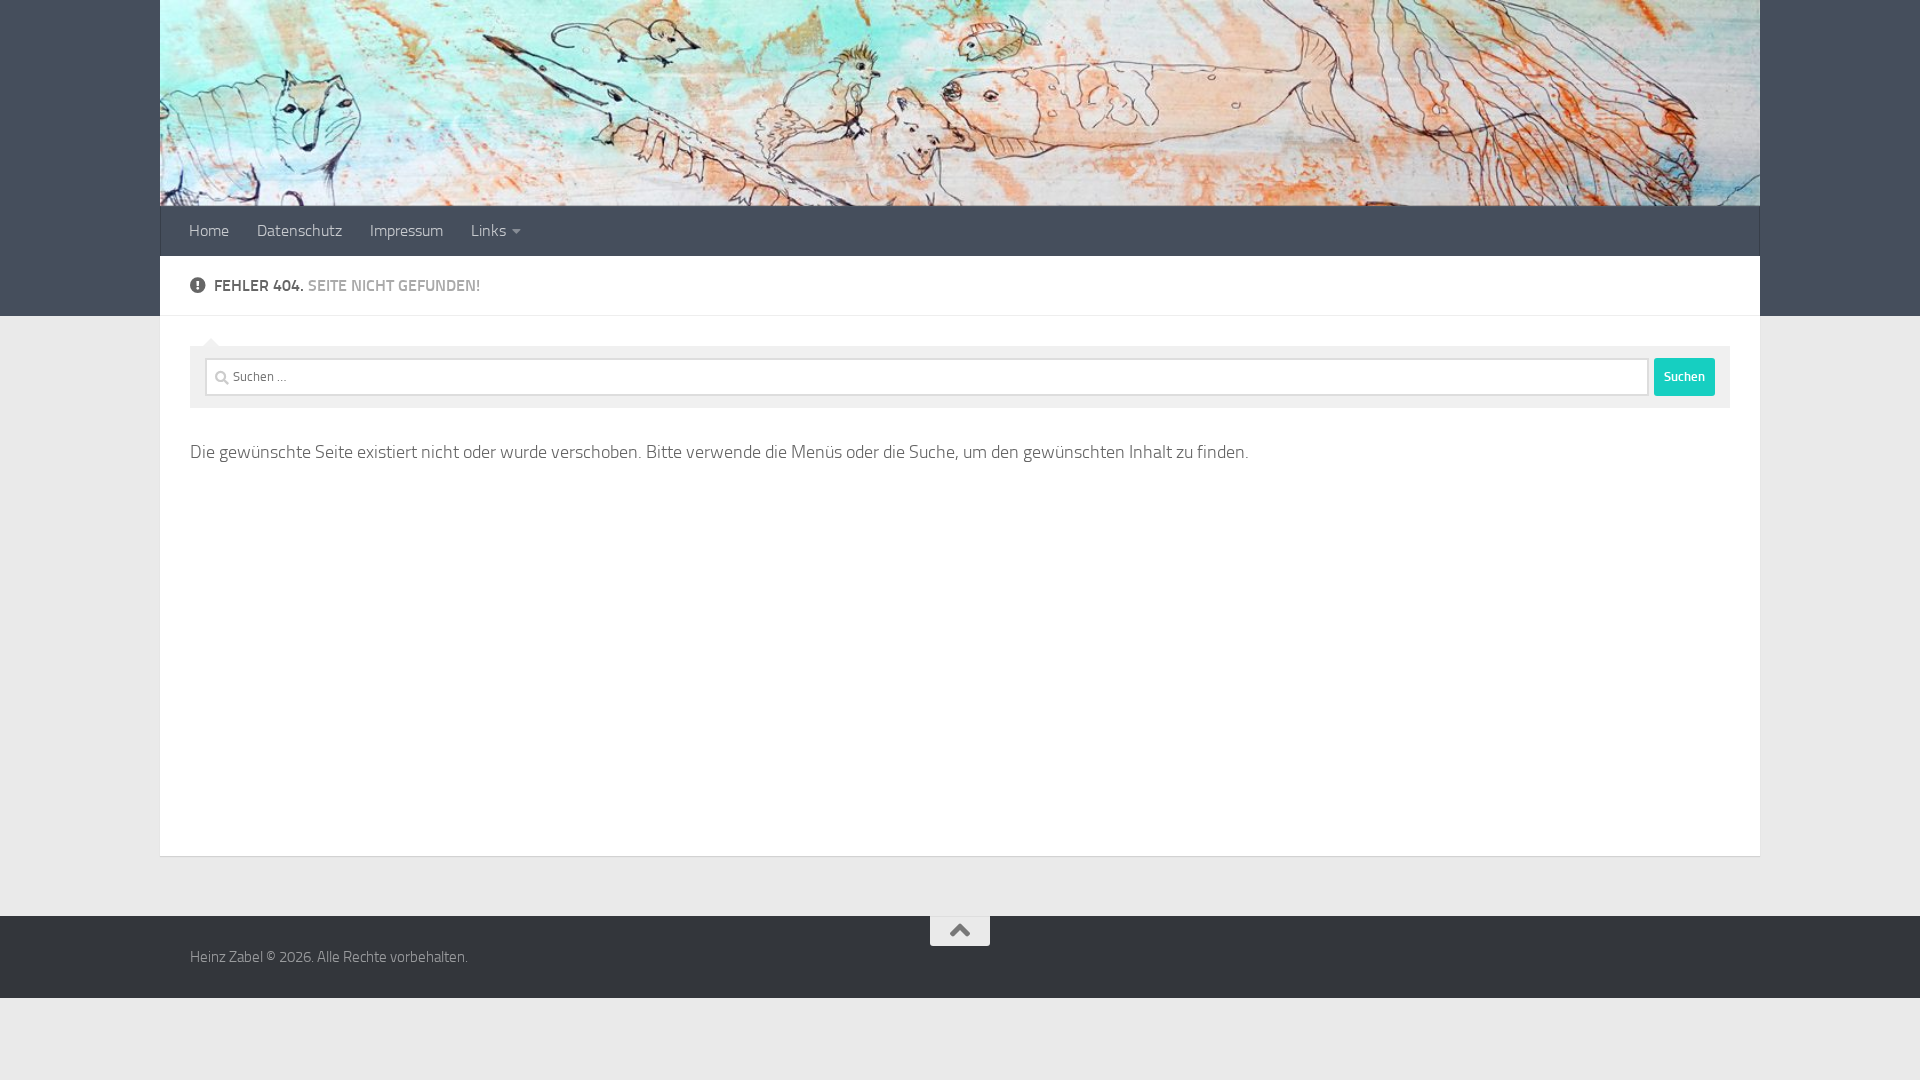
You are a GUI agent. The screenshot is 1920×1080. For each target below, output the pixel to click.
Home (209, 230)
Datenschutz (299, 230)
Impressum (406, 230)
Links (488, 230)
